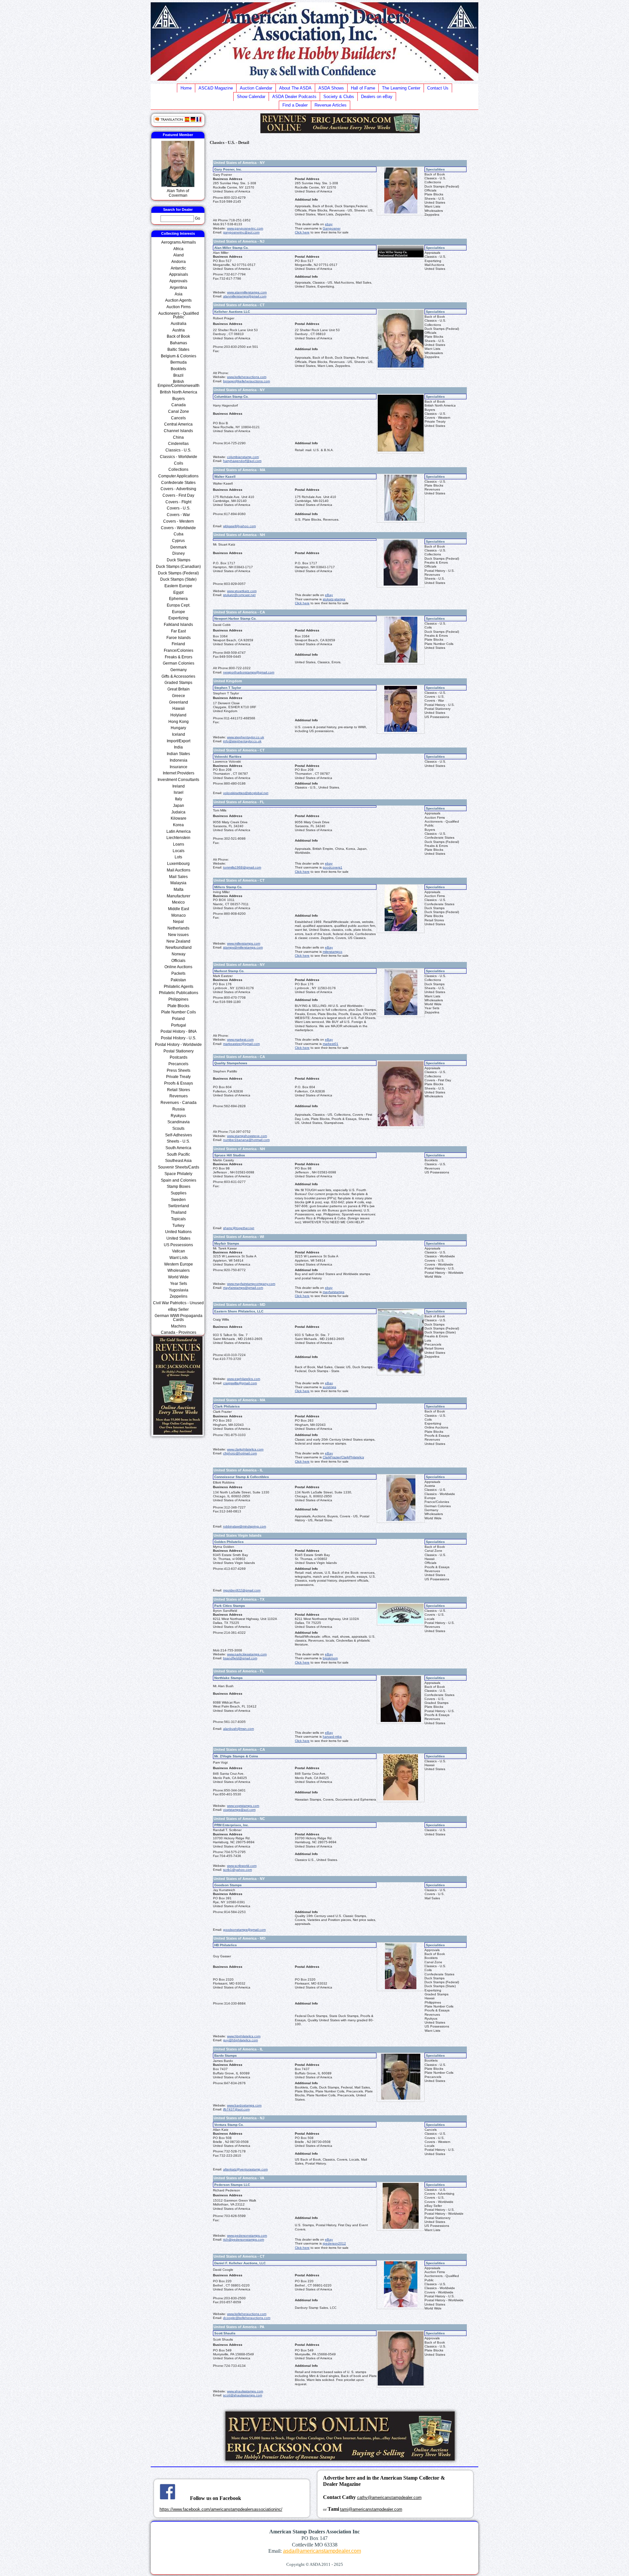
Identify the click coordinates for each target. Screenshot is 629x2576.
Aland (179, 255)
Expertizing (178, 618)
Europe (179, 612)
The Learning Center (401, 88)
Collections (178, 469)
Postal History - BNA (179, 1031)
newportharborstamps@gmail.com (249, 672)
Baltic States (178, 349)
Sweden (178, 1200)
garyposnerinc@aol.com (241, 232)
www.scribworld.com (242, 1866)
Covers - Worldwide (178, 528)
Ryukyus (178, 1116)
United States (178, 1238)
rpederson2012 (334, 2243)
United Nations (178, 1232)
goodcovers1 (333, 867)
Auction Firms (179, 307)
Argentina (178, 288)
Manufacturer (179, 896)
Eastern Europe (178, 586)
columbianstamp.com (243, 457)
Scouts (178, 1128)
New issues (178, 935)
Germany (179, 670)
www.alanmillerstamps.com (247, 292)
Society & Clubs (339, 97)
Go (198, 218)
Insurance (179, 767)
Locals (179, 851)
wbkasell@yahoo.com (239, 526)
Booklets (178, 369)
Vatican (179, 1251)
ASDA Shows (331, 88)
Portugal (179, 1025)
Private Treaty (178, 1077)
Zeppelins (179, 1296)
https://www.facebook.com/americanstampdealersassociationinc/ (221, 2509)
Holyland (178, 715)
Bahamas (179, 343)
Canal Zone (179, 411)
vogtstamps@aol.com (239, 1810)
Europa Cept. (179, 605)
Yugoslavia (179, 1290)
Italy (179, 799)
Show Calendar (251, 97)
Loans (179, 844)
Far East (178, 631)
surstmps (329, 1387)
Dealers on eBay (377, 97)
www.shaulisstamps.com (245, 2391)
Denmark (179, 547)
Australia (179, 324)
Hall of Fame (363, 88)
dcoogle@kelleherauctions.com (247, 2318)
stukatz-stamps (334, 599)
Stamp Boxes (179, 1187)
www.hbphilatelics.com (244, 2036)
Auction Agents (178, 300)
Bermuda (179, 362)
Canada (179, 405)
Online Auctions (178, 967)
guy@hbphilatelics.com (240, 2040)
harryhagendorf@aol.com (242, 461)
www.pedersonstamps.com (247, 2236)
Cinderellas (178, 444)
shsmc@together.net (239, 1228)
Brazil (178, 375)
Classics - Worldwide (179, 457)
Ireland (179, 786)
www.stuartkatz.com (242, 591)
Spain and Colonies (179, 1180)
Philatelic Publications (179, 993)
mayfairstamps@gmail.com (243, 1288)
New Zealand (178, 941)
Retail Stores (179, 1090)
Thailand (179, 1212)
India (178, 747)
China (178, 437)
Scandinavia (179, 1122)
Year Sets (179, 1284)
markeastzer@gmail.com (241, 1044)
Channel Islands (178, 431)
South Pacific (178, 1154)
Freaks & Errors (179, 657)
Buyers (179, 399)
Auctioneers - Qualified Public (179, 315)
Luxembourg (178, 864)
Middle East (179, 909)
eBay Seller (178, 1309)
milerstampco (333, 952)
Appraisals (179, 274)
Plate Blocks (178, 1006)
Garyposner (332, 228)
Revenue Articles (331, 105)
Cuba (179, 534)
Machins (179, 1326)
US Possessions (178, 1245)
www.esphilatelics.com (244, 1379)
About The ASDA (295, 88)
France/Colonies (179, 650)
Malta (179, 889)
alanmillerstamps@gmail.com (245, 296)
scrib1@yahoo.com (238, 1870)
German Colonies (179, 663)
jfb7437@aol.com (236, 2109)
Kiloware (179, 818)
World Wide (178, 1277)
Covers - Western (179, 521)
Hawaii (179, 709)
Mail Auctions (179, 870)
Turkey (178, 1226)
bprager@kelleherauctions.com (247, 381)
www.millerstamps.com (244, 943)
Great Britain (179, 689)
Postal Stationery (179, 1051)
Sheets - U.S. (178, 1141)
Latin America (179, 831)
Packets (178, 973)
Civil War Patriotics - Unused (178, 1303)
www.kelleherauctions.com (247, 377)
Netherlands (178, 928)
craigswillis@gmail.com (240, 1383)
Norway (179, 954)
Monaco (179, 915)
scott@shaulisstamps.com (243, 2395)
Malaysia (178, 883)
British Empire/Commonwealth (179, 383)
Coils (179, 463)
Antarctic (178, 268)
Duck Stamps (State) (178, 579)
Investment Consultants (178, 780)
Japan (179, 806)
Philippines (178, 999)
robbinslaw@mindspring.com (245, 1526)
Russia (179, 1109)
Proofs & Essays (179, 1083)
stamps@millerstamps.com (243, 947)
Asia (179, 294)
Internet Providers (179, 773)
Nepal (178, 922)
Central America (178, 424)
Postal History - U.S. (179, 1038)
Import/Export (179, 741)
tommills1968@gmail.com (242, 867)
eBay (329, 595)
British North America (179, 392)
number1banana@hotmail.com (246, 1140)
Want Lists (179, 1258)
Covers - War (178, 515)
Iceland (179, 734)
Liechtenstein (178, 838)
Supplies (179, 1193)
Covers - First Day (178, 495)
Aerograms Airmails (179, 242)
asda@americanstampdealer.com (322, 2551)
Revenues (179, 1096)
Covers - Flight (178, 502)
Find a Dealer (295, 105)
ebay (329, 224)
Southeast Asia (178, 1161)
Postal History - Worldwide (178, 1045)
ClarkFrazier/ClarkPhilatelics (343, 1457)
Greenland (179, 702)
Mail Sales (178, 877)
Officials (178, 961)
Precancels (178, 1064)
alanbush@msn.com (238, 1729)
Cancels (178, 418)
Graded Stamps (178, 683)
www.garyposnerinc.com (245, 228)
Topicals (178, 1219)
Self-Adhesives (179, 1135)
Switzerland (179, 1206)
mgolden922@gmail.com (242, 1590)
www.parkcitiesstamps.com (247, 1654)
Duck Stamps (179, 560)
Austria (179, 330)
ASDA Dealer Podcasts (294, 97)
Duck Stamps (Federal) (178, 573)
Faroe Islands (179, 638)
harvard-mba (332, 1737)
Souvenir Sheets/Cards (179, 1167)
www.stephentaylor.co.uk (246, 737)
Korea (178, 825)
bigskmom (330, 1658)
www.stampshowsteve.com (247, 1136)
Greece (179, 696)
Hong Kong (179, 722)
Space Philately (178, 1174)
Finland (178, 644)
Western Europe (179, 1264)
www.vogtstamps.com (243, 1806)
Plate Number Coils (179, 1012)
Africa (178, 249)
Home (186, 88)
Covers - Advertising (178, 489)
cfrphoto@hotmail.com (240, 1453)
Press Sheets (179, 1070)
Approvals (178, 281)
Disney (179, 553)
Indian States (178, 754)
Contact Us (438, 88)
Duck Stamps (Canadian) (178, 567)
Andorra (179, 262)
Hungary (178, 728)
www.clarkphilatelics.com (245, 1449)
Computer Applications (178, 476)
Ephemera (178, 599)
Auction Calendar (256, 88)
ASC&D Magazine (216, 88)
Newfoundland (179, 948)
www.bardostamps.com (244, 2105)
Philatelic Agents (179, 987)
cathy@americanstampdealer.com (389, 2497)
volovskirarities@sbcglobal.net (246, 793)
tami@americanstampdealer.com (371, 2509)
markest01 (331, 1044)
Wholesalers (179, 1270)
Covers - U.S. (179, 508)
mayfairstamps (334, 1292)
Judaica (178, 812)
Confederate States (178, 483)
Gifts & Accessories (178, 676)
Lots (178, 857)
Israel (179, 792)
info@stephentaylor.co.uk (242, 741)
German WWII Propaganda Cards (179, 1318)
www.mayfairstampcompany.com (251, 1284)
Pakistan (178, 980)
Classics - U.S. (178, 450)
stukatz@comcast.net (239, 595)
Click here (302, 232)
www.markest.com (240, 1039)
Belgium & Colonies (179, 356)
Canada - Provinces (179, 1332)
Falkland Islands (178, 625)
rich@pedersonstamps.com (244, 2239)
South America (178, 1148)
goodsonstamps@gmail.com (244, 1930)
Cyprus (178, 541)
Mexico (178, 902)
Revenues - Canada (179, 1103)
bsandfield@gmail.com (240, 1658)
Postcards (179, 1057)
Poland (178, 1019)
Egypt (178, 592)
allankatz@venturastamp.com (245, 2169)
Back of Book (178, 336)
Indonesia (179, 760)
